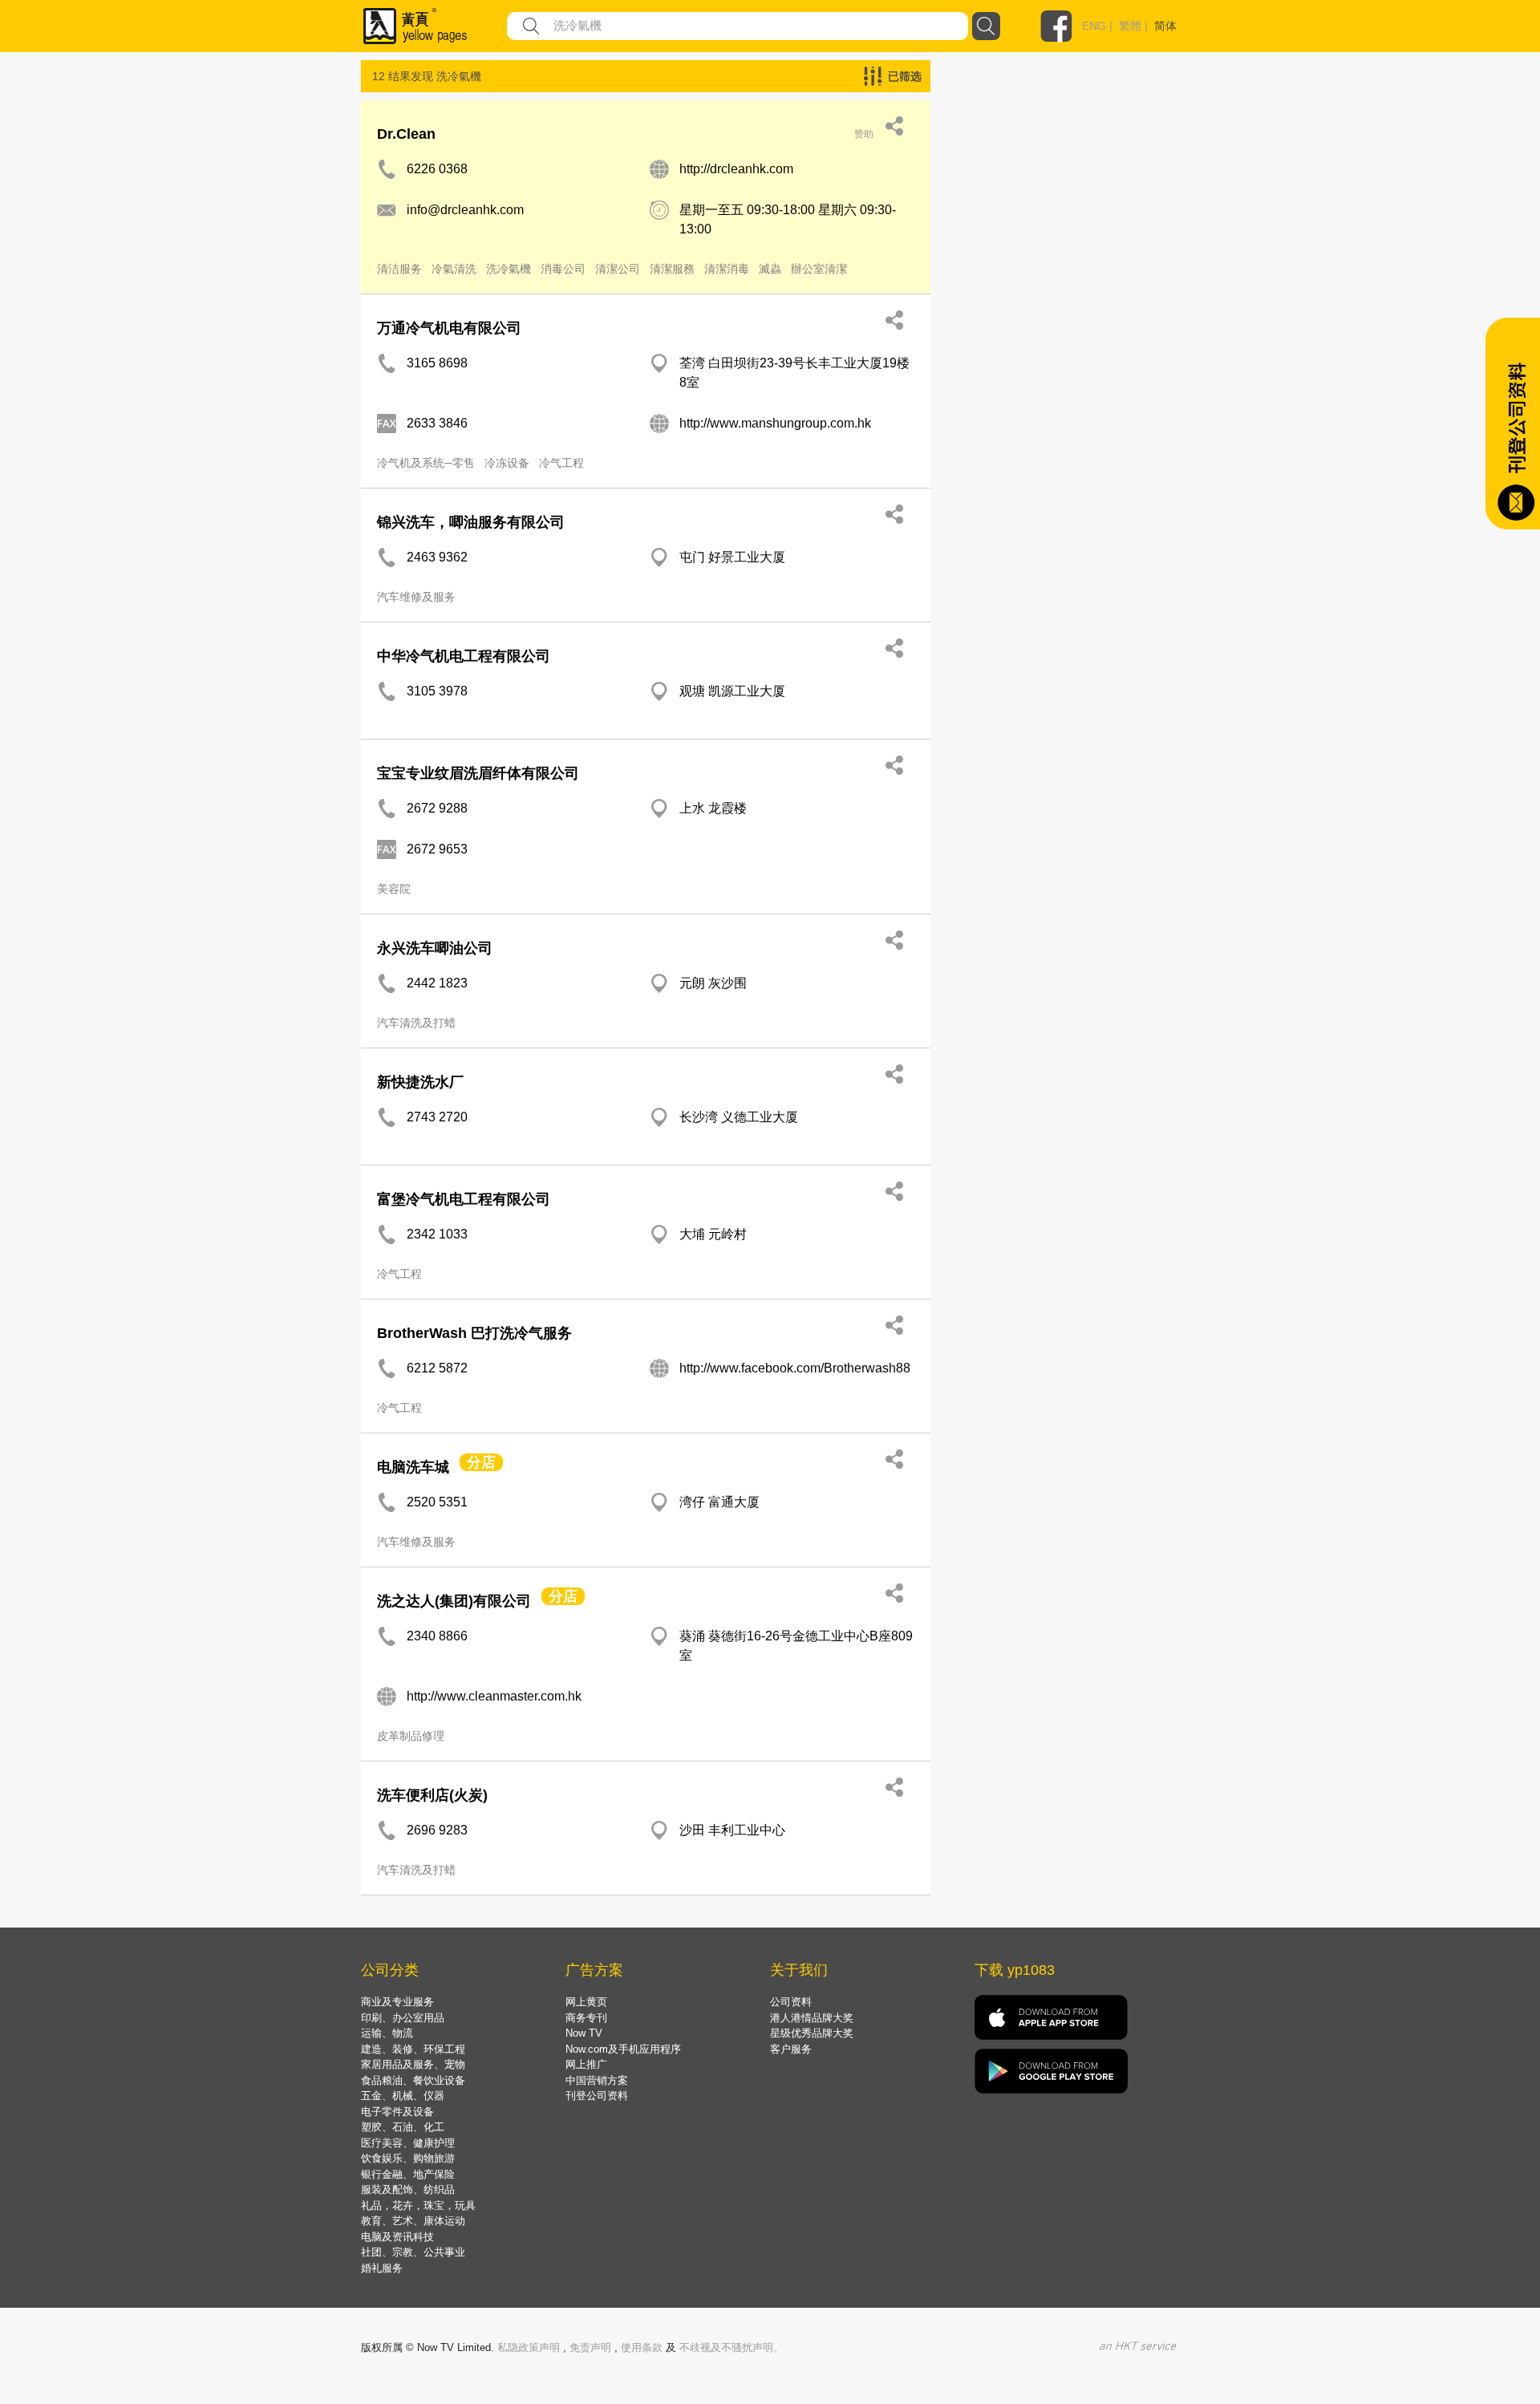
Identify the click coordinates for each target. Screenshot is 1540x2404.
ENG (1094, 26)
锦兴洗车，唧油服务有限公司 (471, 522)
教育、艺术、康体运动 (413, 2221)
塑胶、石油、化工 (403, 2127)
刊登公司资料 (597, 2096)
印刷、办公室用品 (403, 2018)
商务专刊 (586, 2018)
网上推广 (586, 2064)
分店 (481, 1462)
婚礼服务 (382, 2268)
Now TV (584, 2033)
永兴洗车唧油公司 (435, 948)
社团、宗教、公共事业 (413, 2252)
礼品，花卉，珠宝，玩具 (418, 2205)
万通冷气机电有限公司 (449, 328)
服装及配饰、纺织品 (408, 2189)
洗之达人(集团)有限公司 (454, 1601)
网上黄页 (586, 2002)
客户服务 (791, 2049)
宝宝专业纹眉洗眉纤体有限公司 (478, 773)
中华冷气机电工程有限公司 (464, 656)
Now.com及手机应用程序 (623, 2049)
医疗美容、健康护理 (408, 2143)
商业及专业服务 (397, 2002)
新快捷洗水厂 (420, 1082)
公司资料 (791, 2002)
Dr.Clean (406, 134)
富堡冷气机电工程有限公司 (464, 1199)
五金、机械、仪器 (403, 2096)
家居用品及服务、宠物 (413, 2064)
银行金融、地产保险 (408, 2174)
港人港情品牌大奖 (812, 2018)
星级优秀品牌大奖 (812, 2033)
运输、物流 (387, 2033)
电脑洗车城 (413, 1467)
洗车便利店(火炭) (432, 1795)
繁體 (1130, 26)
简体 (1165, 26)
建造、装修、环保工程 (413, 2049)
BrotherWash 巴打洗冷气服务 (474, 1333)
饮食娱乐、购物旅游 (408, 2158)
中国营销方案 (597, 2080)
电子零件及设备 (397, 2112)
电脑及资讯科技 (397, 2237)
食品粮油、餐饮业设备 (413, 2080)
